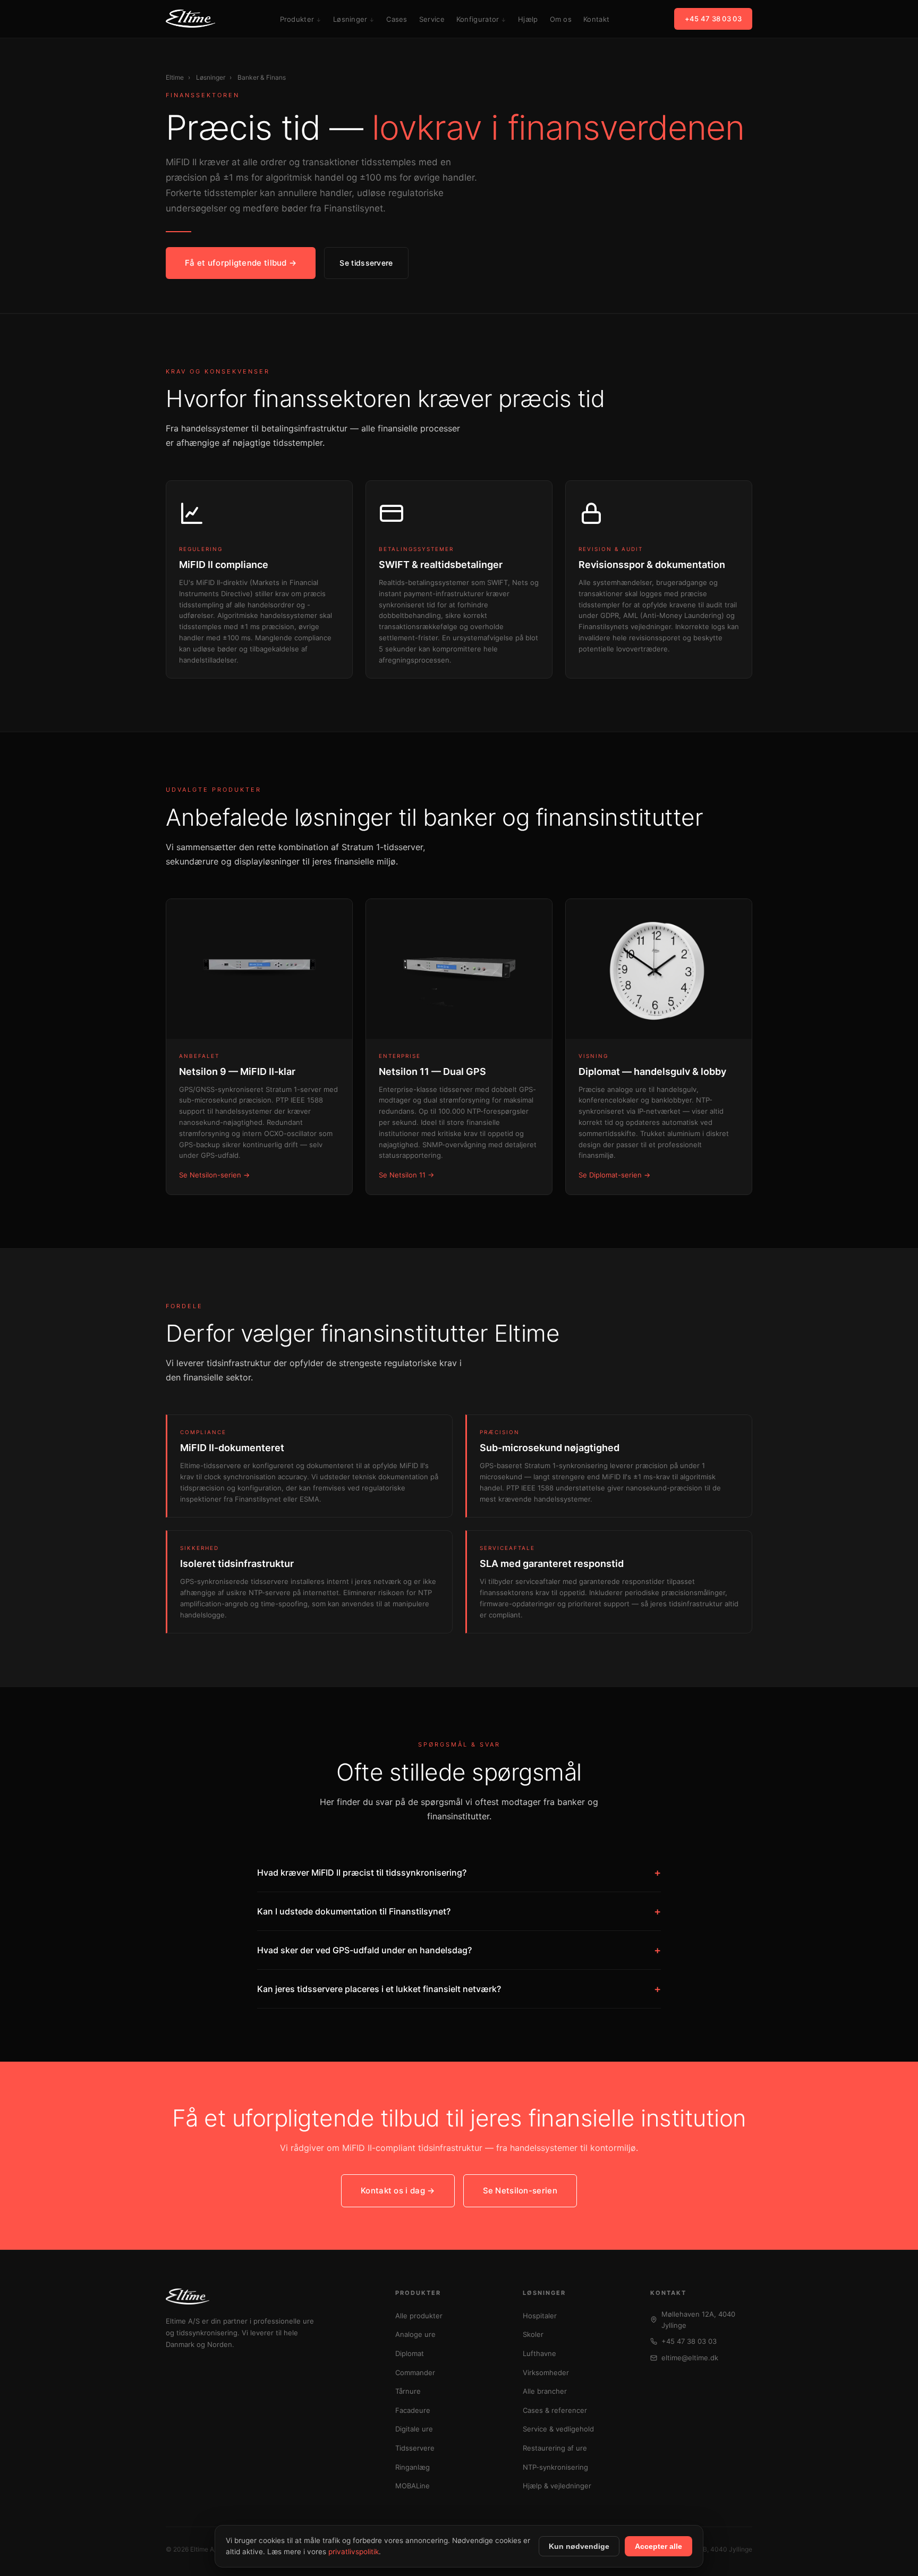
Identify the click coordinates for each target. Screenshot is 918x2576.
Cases (397, 19)
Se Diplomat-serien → (614, 1175)
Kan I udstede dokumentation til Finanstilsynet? (459, 1911)
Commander (415, 2372)
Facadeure (413, 2410)
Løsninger (350, 19)
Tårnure (408, 2391)
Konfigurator (478, 19)
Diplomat (410, 2353)
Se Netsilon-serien (520, 2191)
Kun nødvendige (579, 2546)
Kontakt (596, 19)
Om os (561, 19)
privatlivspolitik (354, 2552)
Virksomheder (546, 2372)
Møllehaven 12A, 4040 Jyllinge (698, 2320)
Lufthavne (539, 2353)
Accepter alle (658, 2546)
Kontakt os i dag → (398, 2191)
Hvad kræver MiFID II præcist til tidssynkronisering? (459, 1872)
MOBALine (413, 2486)
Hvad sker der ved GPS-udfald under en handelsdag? (459, 1950)
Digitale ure (414, 2429)
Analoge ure (415, 2334)
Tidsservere (415, 2448)
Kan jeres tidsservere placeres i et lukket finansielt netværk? (459, 1989)
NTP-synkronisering (555, 2467)
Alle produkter (419, 2316)
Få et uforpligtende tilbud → (241, 263)
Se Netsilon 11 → (406, 1175)
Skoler (533, 2334)
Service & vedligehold (558, 2429)
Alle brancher (545, 2391)
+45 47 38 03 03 (713, 19)
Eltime (175, 77)
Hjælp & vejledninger (557, 2486)
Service (432, 19)
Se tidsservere (366, 263)
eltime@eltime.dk (690, 2358)
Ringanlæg (413, 2467)
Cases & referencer (555, 2410)
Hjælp (528, 19)
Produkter (297, 19)
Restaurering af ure (555, 2448)
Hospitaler (540, 2316)
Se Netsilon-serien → (214, 1175)
